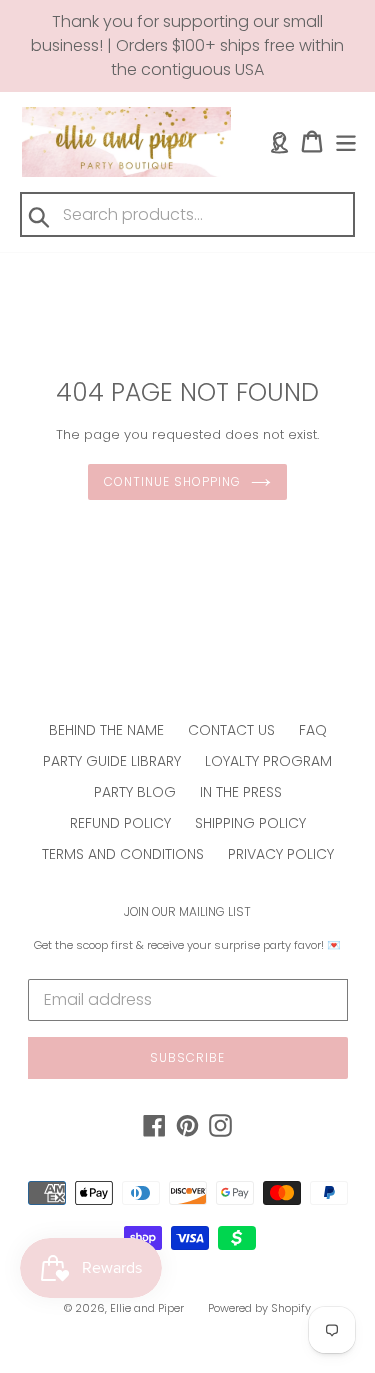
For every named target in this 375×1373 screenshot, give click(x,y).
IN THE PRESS (241, 792)
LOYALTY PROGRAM (268, 761)
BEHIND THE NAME (106, 730)
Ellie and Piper (147, 1308)
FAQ (313, 730)
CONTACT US (231, 730)
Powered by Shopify (259, 1308)
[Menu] (346, 141)
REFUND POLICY (120, 823)
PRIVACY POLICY (281, 854)
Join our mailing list (187, 912)
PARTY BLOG (135, 792)
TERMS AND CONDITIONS (123, 854)
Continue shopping (172, 481)
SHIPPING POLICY (250, 823)
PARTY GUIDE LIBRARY (112, 761)
